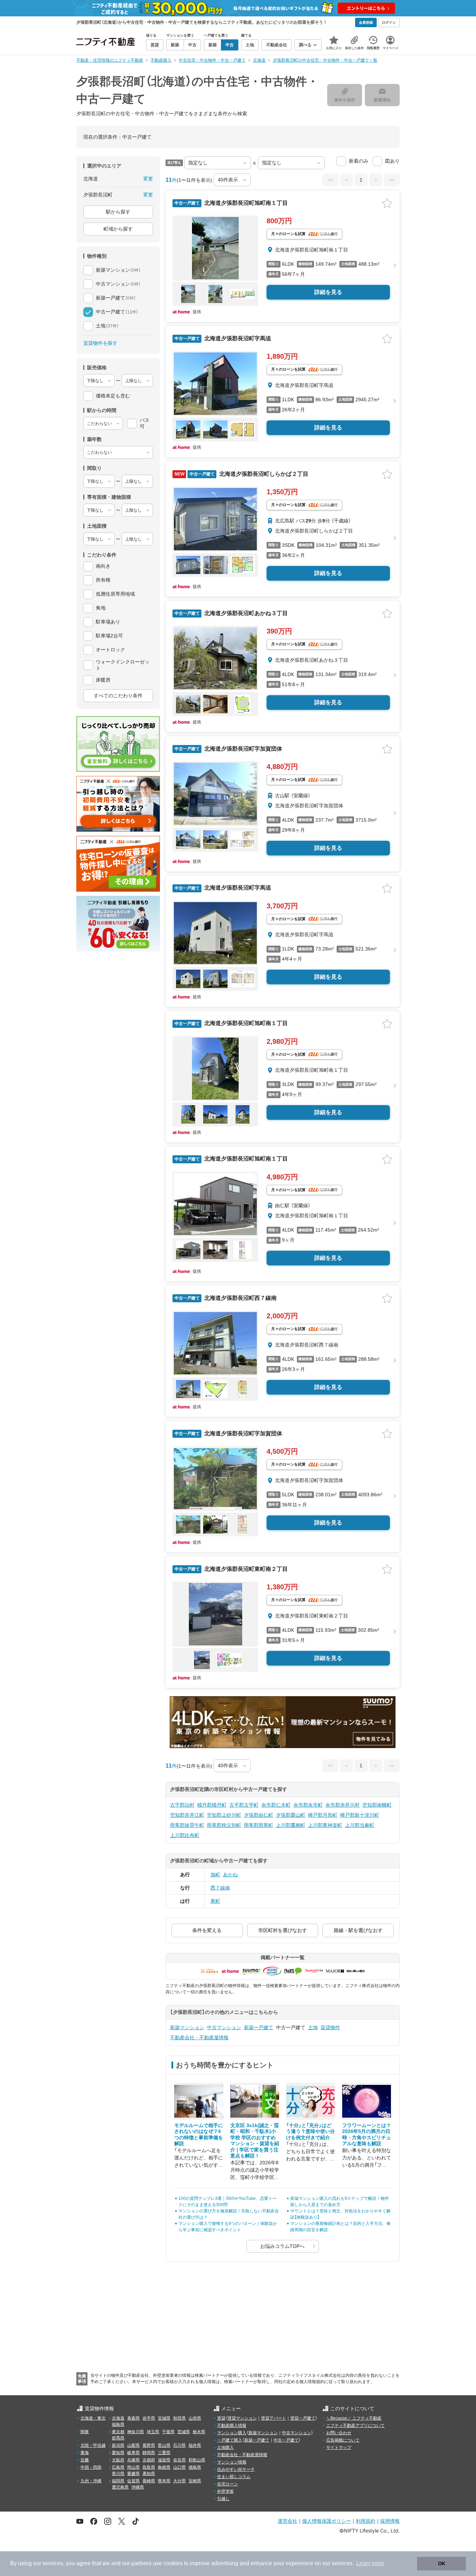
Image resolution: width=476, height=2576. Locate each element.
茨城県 (184, 2432)
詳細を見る (328, 292)
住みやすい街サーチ (236, 2469)
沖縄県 (138, 2487)
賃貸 (221, 2418)
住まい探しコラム (234, 2477)
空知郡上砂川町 (224, 1815)
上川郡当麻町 (360, 1825)
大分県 (179, 2481)
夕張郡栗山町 (291, 1815)
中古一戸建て (286, 2440)
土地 (313, 2027)
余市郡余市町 (308, 1805)
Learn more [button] (370, 2563)
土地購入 (225, 2447)
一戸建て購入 (230, 2440)
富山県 (164, 2445)
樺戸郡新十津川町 (360, 1815)
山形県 (195, 2418)
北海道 (118, 2418)
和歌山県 (197, 2460)
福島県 (118, 2424)
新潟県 (118, 2445)
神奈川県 (136, 2432)
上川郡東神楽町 (325, 1825)
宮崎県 (195, 2481)
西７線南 (220, 1888)
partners (141, 2563)
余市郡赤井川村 (343, 1805)
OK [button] (442, 2563)
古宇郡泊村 (182, 1805)
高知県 (149, 2474)
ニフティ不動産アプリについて (355, 2426)
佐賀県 (133, 2481)
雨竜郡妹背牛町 (187, 1825)
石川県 (179, 2445)
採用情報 (390, 2521)
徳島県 (195, 2467)
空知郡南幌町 (377, 1805)
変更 (148, 179)
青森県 (133, 2418)
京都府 (149, 2460)
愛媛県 (133, 2474)
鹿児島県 (120, 2487)
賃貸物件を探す (100, 343)
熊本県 (164, 2481)
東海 (85, 2453)
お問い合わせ (339, 2433)
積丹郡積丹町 (212, 1805)
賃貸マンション (242, 2418)
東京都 (118, 2432)
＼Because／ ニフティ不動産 (354, 2418)
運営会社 (287, 2521)
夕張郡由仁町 (259, 1815)
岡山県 (133, 2467)
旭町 (215, 1875)
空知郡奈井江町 (187, 1815)
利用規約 (366, 2521)
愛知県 (118, 2453)
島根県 (164, 2467)
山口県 (179, 2467)
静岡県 (149, 2453)
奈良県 (179, 2460)
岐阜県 (133, 2453)
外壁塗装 (225, 2491)
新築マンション (187, 2027)
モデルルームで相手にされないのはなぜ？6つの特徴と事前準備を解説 (199, 2135)
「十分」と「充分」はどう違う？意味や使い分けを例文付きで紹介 (310, 2131)
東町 (215, 1901)
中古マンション (224, 2027)
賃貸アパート (274, 2418)
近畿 (85, 2460)
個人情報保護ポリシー (327, 2521)
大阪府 (118, 2460)
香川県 (118, 2474)
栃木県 (199, 2432)
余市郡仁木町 (276, 1805)
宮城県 (164, 2418)
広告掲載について (343, 2440)
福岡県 (118, 2481)
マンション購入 (232, 2433)
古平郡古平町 (244, 1805)
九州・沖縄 (91, 2481)
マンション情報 (232, 2462)
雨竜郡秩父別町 (224, 1825)
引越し (223, 2499)
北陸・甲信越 (93, 2445)
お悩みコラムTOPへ (282, 2246)
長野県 (149, 2445)
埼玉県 (153, 2432)
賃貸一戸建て (303, 2418)
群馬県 (118, 2438)
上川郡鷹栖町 (291, 1825)
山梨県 (133, 2445)
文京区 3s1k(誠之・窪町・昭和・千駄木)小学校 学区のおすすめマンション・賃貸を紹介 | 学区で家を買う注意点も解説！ (255, 2141)
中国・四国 (91, 2467)
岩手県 (149, 2418)
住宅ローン (228, 2484)
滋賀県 (164, 2460)
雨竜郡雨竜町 (259, 1825)
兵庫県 (133, 2460)
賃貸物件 (330, 2027)
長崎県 (149, 2481)
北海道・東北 (93, 2418)
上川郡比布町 (185, 1835)
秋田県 (179, 2418)
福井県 (195, 2445)
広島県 (118, 2467)
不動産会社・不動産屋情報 (199, 2038)
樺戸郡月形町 (323, 1815)
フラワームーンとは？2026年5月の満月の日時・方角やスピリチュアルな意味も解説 (367, 2135)
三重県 (164, 2453)
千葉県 (168, 2432)
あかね (230, 1875)
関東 (85, 2432)
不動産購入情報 (232, 2426)
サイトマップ (339, 2447)
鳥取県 (149, 2467)
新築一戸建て (259, 2027)
